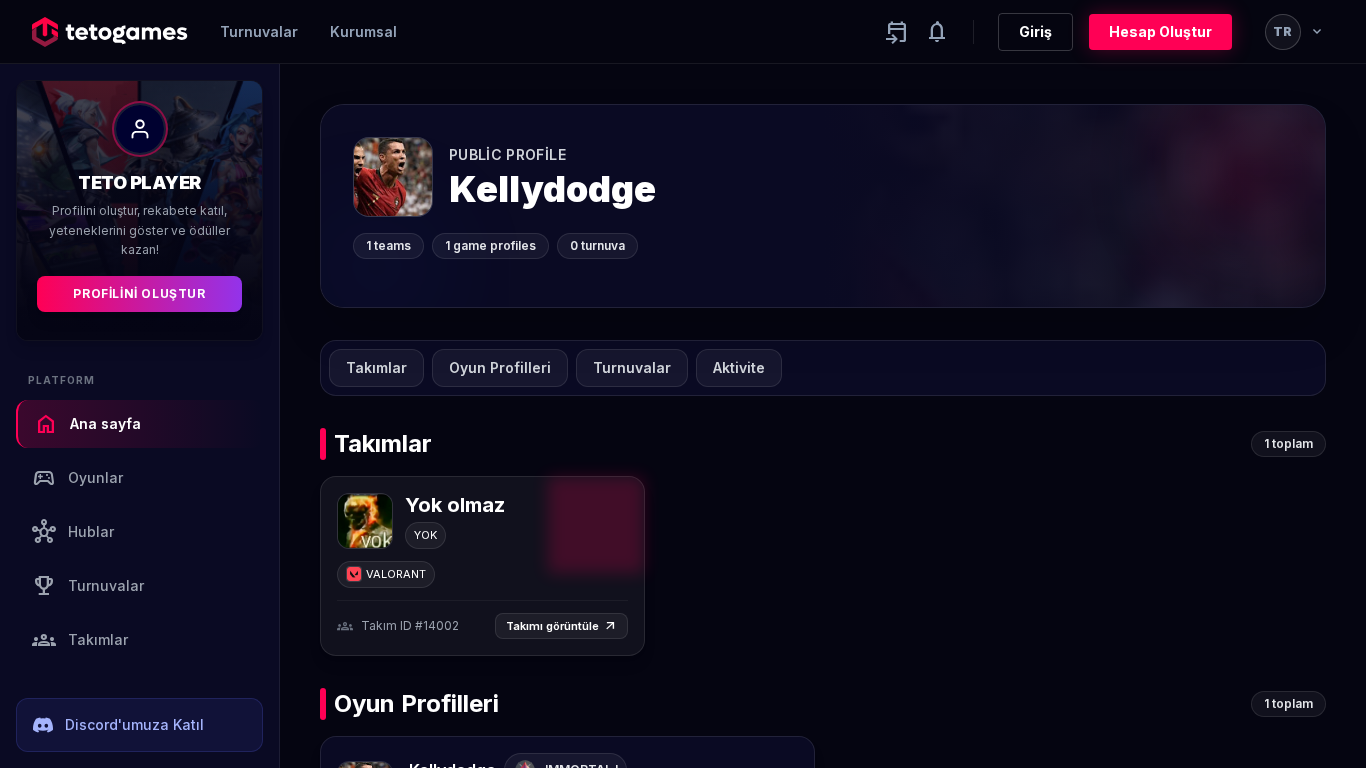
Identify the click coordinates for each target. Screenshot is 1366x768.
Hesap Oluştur (1160, 31)
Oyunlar (77, 478)
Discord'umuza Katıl (134, 724)
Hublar (73, 532)
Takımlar (80, 640)
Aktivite (739, 367)
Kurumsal (363, 31)
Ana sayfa (87, 424)
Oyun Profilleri (500, 367)
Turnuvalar (259, 31)
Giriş (1035, 31)
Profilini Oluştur (139, 293)
